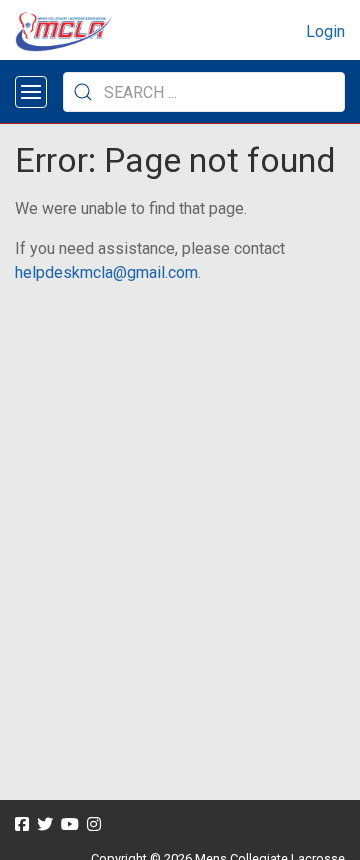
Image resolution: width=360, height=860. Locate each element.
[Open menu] (31, 92)
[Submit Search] (83, 92)
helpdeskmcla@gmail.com (106, 272)
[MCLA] (65, 32)
